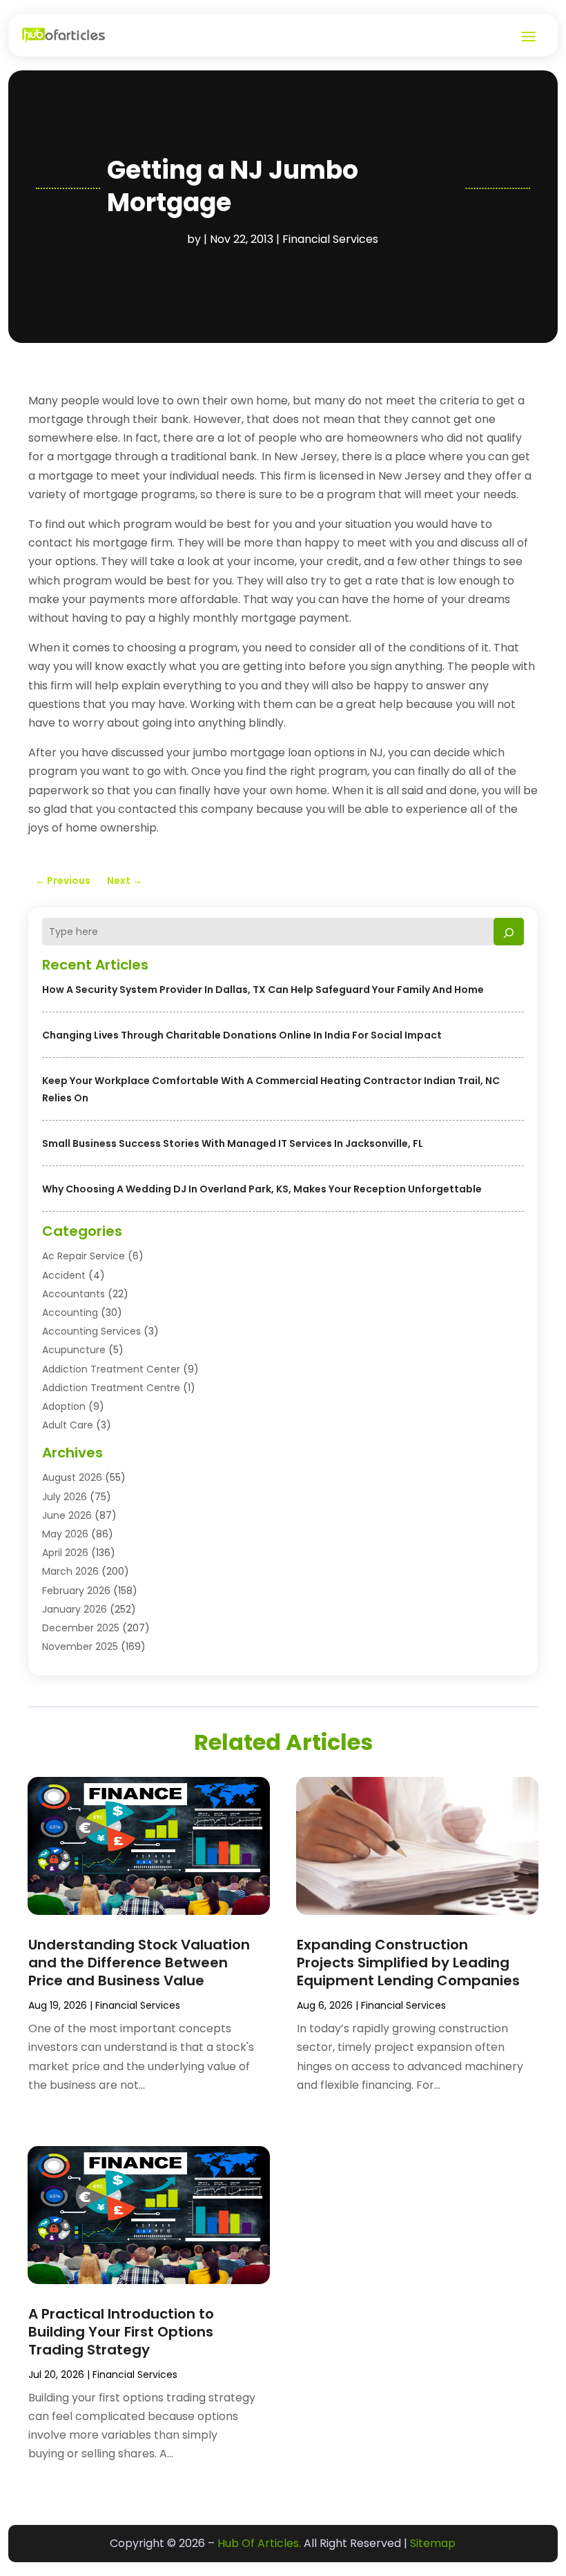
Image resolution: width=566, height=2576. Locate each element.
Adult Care (68, 1425)
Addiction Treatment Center (111, 1369)
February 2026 (76, 1591)
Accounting (70, 1312)
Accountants (74, 1294)
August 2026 (72, 1477)
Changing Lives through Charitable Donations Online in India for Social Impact (242, 1035)
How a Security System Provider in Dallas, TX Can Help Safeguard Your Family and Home (263, 990)
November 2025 (80, 1646)
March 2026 (70, 1571)
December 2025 (81, 1628)
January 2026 (75, 1609)
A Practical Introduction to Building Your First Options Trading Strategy (121, 2332)
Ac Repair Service (84, 1256)
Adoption (64, 1406)
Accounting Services (91, 1331)
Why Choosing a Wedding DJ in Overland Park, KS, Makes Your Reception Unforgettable (262, 1189)
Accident (64, 1275)
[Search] (509, 932)
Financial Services (330, 239)
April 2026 (65, 1553)
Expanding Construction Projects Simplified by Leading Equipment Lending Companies (408, 1963)
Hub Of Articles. (259, 2543)
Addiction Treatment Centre (111, 1388)
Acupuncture (74, 1350)
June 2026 (67, 1515)
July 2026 (65, 1497)
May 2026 (65, 1534)
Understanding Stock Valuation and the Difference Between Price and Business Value (139, 1963)
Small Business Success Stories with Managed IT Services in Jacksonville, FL (233, 1143)
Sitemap (433, 2543)
